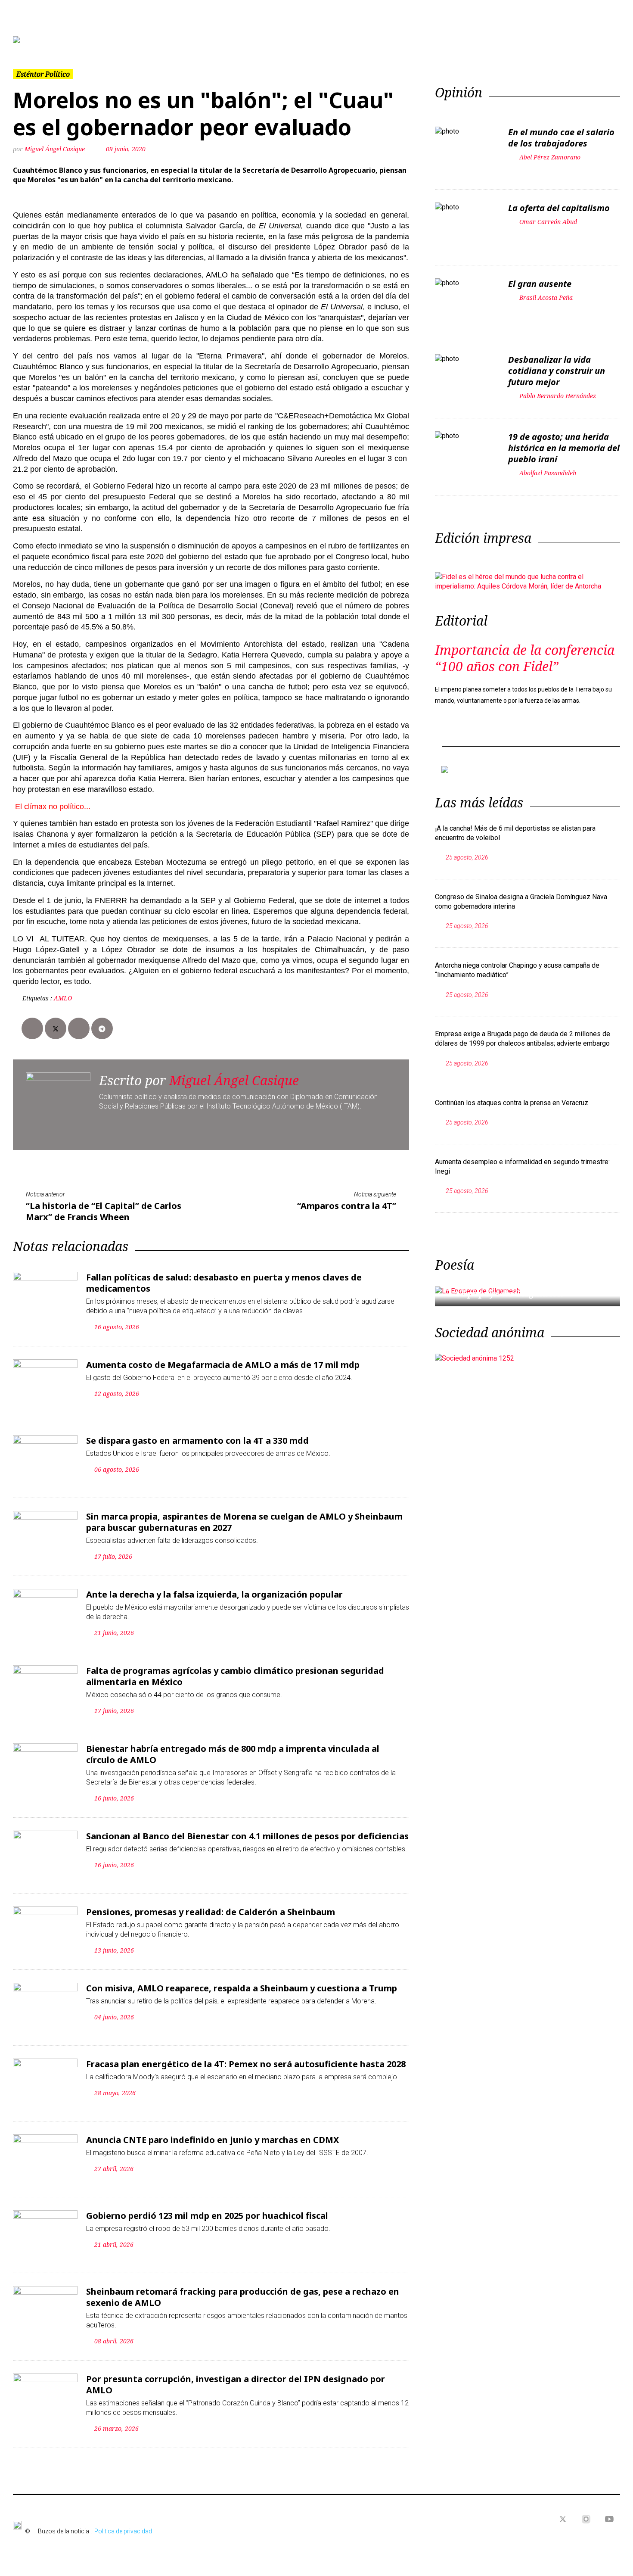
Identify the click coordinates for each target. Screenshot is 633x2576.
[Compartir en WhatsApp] (79, 1028)
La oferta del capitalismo (559, 208)
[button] (59, 40)
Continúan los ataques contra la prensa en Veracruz (512, 1103)
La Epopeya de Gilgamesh (505, 1293)
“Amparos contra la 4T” (347, 1206)
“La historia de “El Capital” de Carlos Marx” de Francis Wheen (104, 1211)
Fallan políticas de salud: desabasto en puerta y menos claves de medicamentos (224, 1283)
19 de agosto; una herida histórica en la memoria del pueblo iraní (564, 448)
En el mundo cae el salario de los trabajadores (561, 138)
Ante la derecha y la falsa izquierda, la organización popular (214, 1594)
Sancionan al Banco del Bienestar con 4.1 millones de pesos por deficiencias (247, 1836)
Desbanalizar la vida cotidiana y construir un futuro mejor (557, 371)
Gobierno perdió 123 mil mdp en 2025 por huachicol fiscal (207, 2216)
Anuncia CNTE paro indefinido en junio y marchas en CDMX (213, 2140)
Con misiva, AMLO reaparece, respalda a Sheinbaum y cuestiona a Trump (242, 1988)
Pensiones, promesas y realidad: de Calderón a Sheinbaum (211, 1912)
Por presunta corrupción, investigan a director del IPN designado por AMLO (236, 2384)
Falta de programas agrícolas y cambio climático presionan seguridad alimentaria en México (235, 1676)
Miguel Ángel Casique (56, 149)
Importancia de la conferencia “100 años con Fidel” (525, 658)
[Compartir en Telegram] (102, 1028)
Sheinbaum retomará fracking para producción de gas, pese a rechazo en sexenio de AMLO (243, 2297)
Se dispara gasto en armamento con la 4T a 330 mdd (197, 1441)
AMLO (63, 998)
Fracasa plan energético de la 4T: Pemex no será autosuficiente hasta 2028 (246, 2064)
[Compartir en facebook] (32, 1028)
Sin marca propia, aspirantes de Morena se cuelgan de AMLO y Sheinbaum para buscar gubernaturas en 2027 (244, 1522)
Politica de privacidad (123, 2531)
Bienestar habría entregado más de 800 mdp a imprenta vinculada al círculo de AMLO (233, 1754)
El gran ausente (540, 284)
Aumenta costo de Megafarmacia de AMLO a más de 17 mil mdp (223, 1365)
